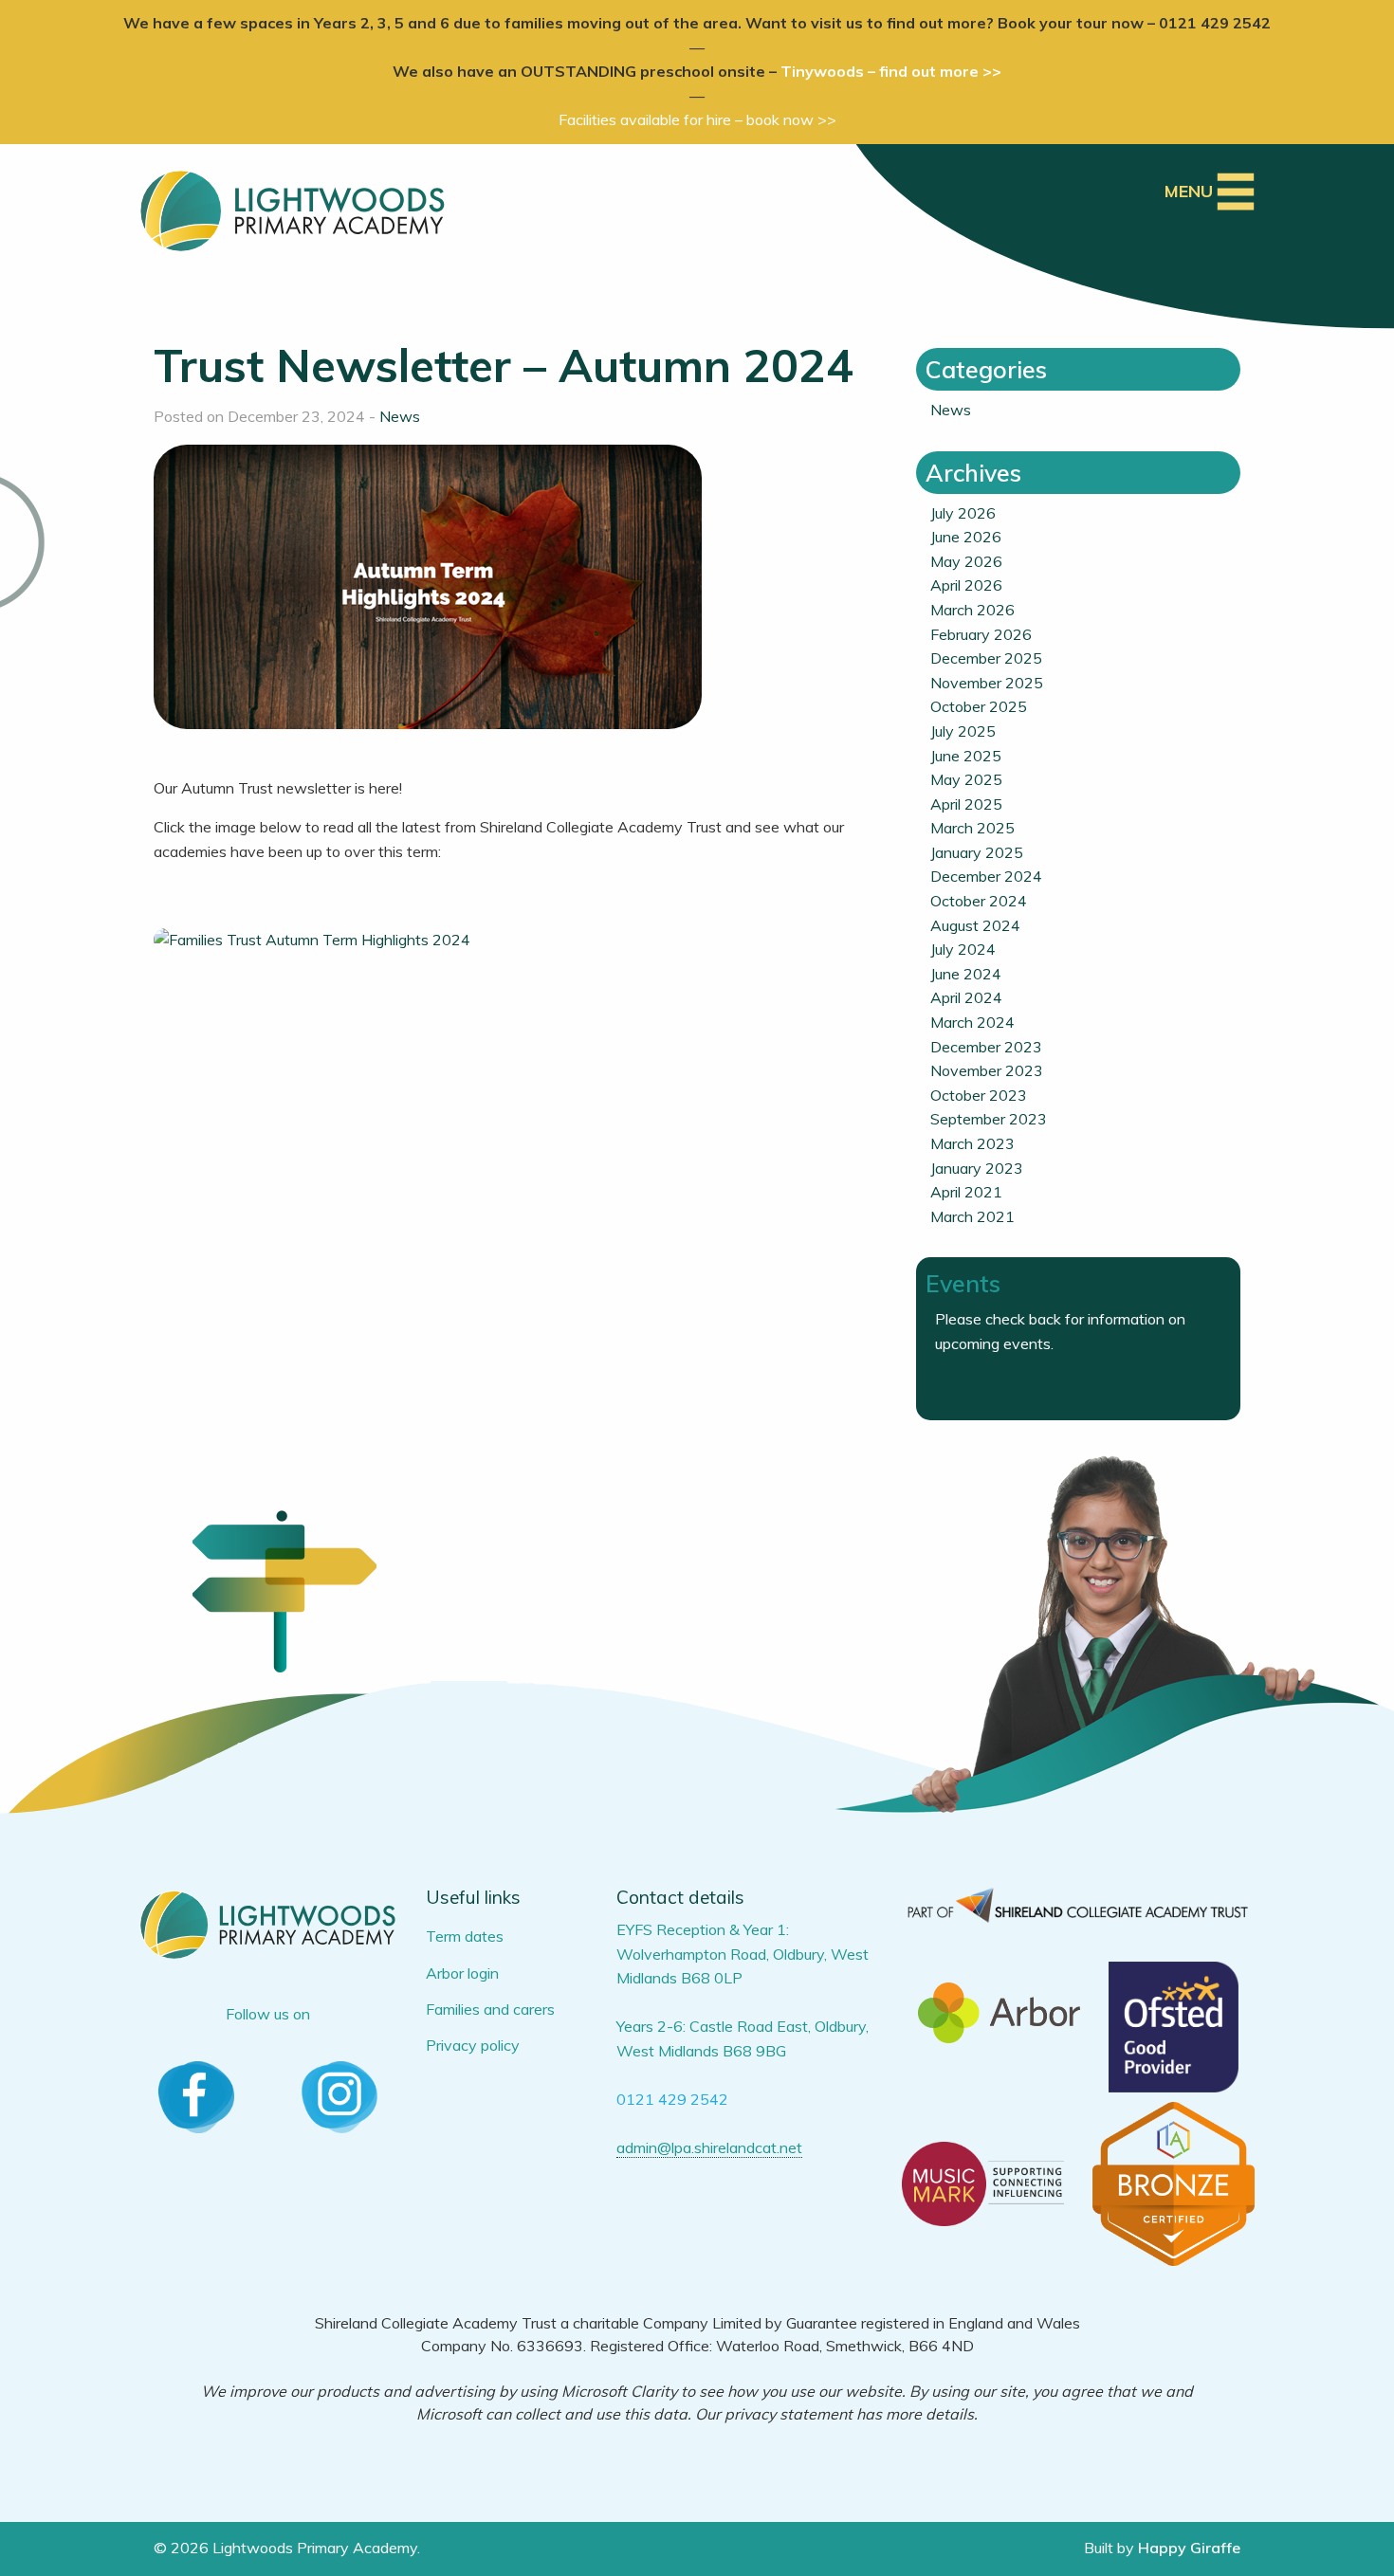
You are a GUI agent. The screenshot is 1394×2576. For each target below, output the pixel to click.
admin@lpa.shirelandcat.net (709, 2147)
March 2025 (972, 828)
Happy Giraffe (1189, 2548)
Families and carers (490, 2009)
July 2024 (963, 949)
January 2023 (977, 1168)
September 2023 (989, 1119)
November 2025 (987, 683)
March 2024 (972, 1022)
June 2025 (966, 756)
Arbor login (462, 1973)
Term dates (465, 1936)
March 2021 (972, 1216)
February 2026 (981, 634)
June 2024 (966, 974)
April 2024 (966, 997)
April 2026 (966, 585)
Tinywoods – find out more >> (891, 71)
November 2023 (987, 1070)
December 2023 (986, 1047)
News (400, 416)
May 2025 (966, 779)
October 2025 (979, 706)
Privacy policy (473, 2045)
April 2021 (966, 1192)
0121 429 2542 (672, 2099)
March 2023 (972, 1143)
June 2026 (966, 537)
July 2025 (963, 731)
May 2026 (966, 561)
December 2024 (986, 876)
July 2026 (963, 513)
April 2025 (966, 804)
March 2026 (972, 610)
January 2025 (977, 852)
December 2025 (986, 658)
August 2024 (975, 925)
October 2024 (979, 901)
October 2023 (979, 1095)
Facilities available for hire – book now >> (697, 119)
